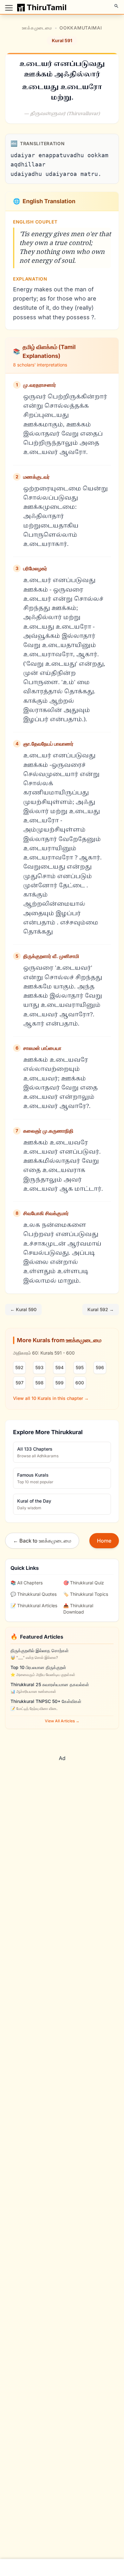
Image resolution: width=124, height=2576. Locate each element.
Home (104, 1541)
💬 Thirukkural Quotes (34, 1594)
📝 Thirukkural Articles (34, 1605)
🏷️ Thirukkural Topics (86, 1594)
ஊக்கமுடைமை (37, 28)
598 (39, 1383)
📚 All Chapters (27, 1583)
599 (59, 1383)
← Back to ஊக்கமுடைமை (42, 1541)
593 (39, 1367)
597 (20, 1383)
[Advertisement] (62, 1806)
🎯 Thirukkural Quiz (84, 1583)
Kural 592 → (101, 1309)
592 (19, 1367)
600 (80, 1383)
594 (59, 1367)
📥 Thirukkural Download (78, 1609)
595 (80, 1367)
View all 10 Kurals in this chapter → (51, 1398)
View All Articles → (62, 1721)
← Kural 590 (23, 1309)
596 (100, 1367)
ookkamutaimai (81, 28)
